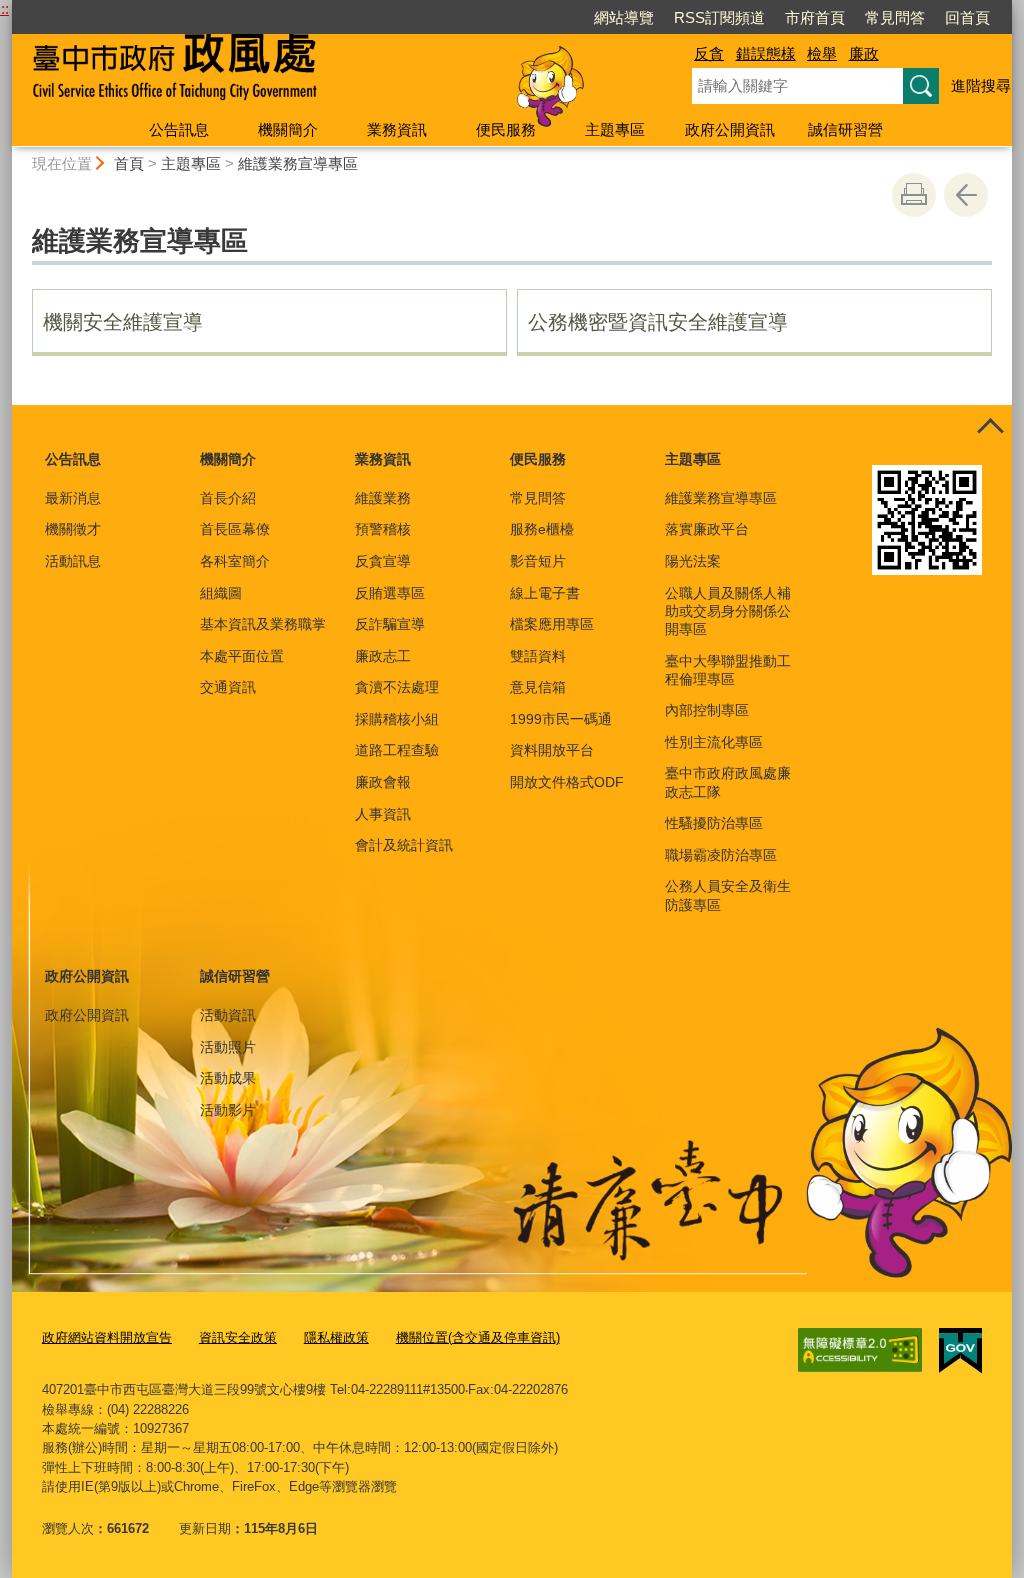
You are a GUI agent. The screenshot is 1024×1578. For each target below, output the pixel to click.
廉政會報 (383, 782)
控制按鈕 (990, 427)
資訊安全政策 (238, 1337)
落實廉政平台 (707, 529)
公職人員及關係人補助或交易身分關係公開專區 (728, 611)
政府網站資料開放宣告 (107, 1337)
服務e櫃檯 (542, 529)
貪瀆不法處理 (397, 687)
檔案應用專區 (552, 624)
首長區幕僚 (235, 529)
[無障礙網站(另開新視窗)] (860, 1350)
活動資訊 (228, 1015)
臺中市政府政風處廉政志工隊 (728, 782)
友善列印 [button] (914, 195)
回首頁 (967, 17)
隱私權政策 (336, 1337)
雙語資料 (538, 656)
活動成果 (228, 1078)
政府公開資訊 (730, 129)
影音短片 (538, 561)
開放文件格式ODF (567, 782)
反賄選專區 (390, 593)
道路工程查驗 (397, 750)
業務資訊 (397, 129)
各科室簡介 (235, 561)
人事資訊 (383, 814)
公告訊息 (179, 129)
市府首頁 (815, 17)
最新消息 (73, 498)
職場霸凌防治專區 (721, 855)
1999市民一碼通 (561, 719)
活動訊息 (73, 561)
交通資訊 (228, 687)
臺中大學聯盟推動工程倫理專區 (728, 670)
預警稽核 (383, 529)
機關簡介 (288, 129)
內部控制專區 (707, 710)
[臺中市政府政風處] (328, 73)
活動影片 (228, 1110)
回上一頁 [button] (966, 195)
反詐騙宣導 (390, 624)
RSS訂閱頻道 (719, 17)
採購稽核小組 (397, 719)
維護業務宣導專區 (298, 163)
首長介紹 (228, 498)
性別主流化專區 (714, 742)
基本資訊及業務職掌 (263, 624)
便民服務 (506, 129)
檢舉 (822, 53)
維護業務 (383, 498)
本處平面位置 (242, 656)
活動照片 (228, 1047)
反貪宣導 (383, 561)
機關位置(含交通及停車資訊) (478, 1337)
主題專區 (615, 129)
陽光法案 (693, 561)
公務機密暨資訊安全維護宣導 (658, 322)
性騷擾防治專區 (714, 823)
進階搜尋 (981, 85)
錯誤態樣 (766, 53)
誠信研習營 (845, 129)
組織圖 (221, 593)
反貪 (709, 53)
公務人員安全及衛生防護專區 (728, 895)
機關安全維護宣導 (123, 322)
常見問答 (895, 17)
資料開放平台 (552, 750)
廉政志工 (383, 656)
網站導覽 (624, 17)
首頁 (129, 163)
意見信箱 (538, 687)
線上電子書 (545, 593)
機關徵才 (73, 529)
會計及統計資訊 (404, 845)
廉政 (864, 53)
